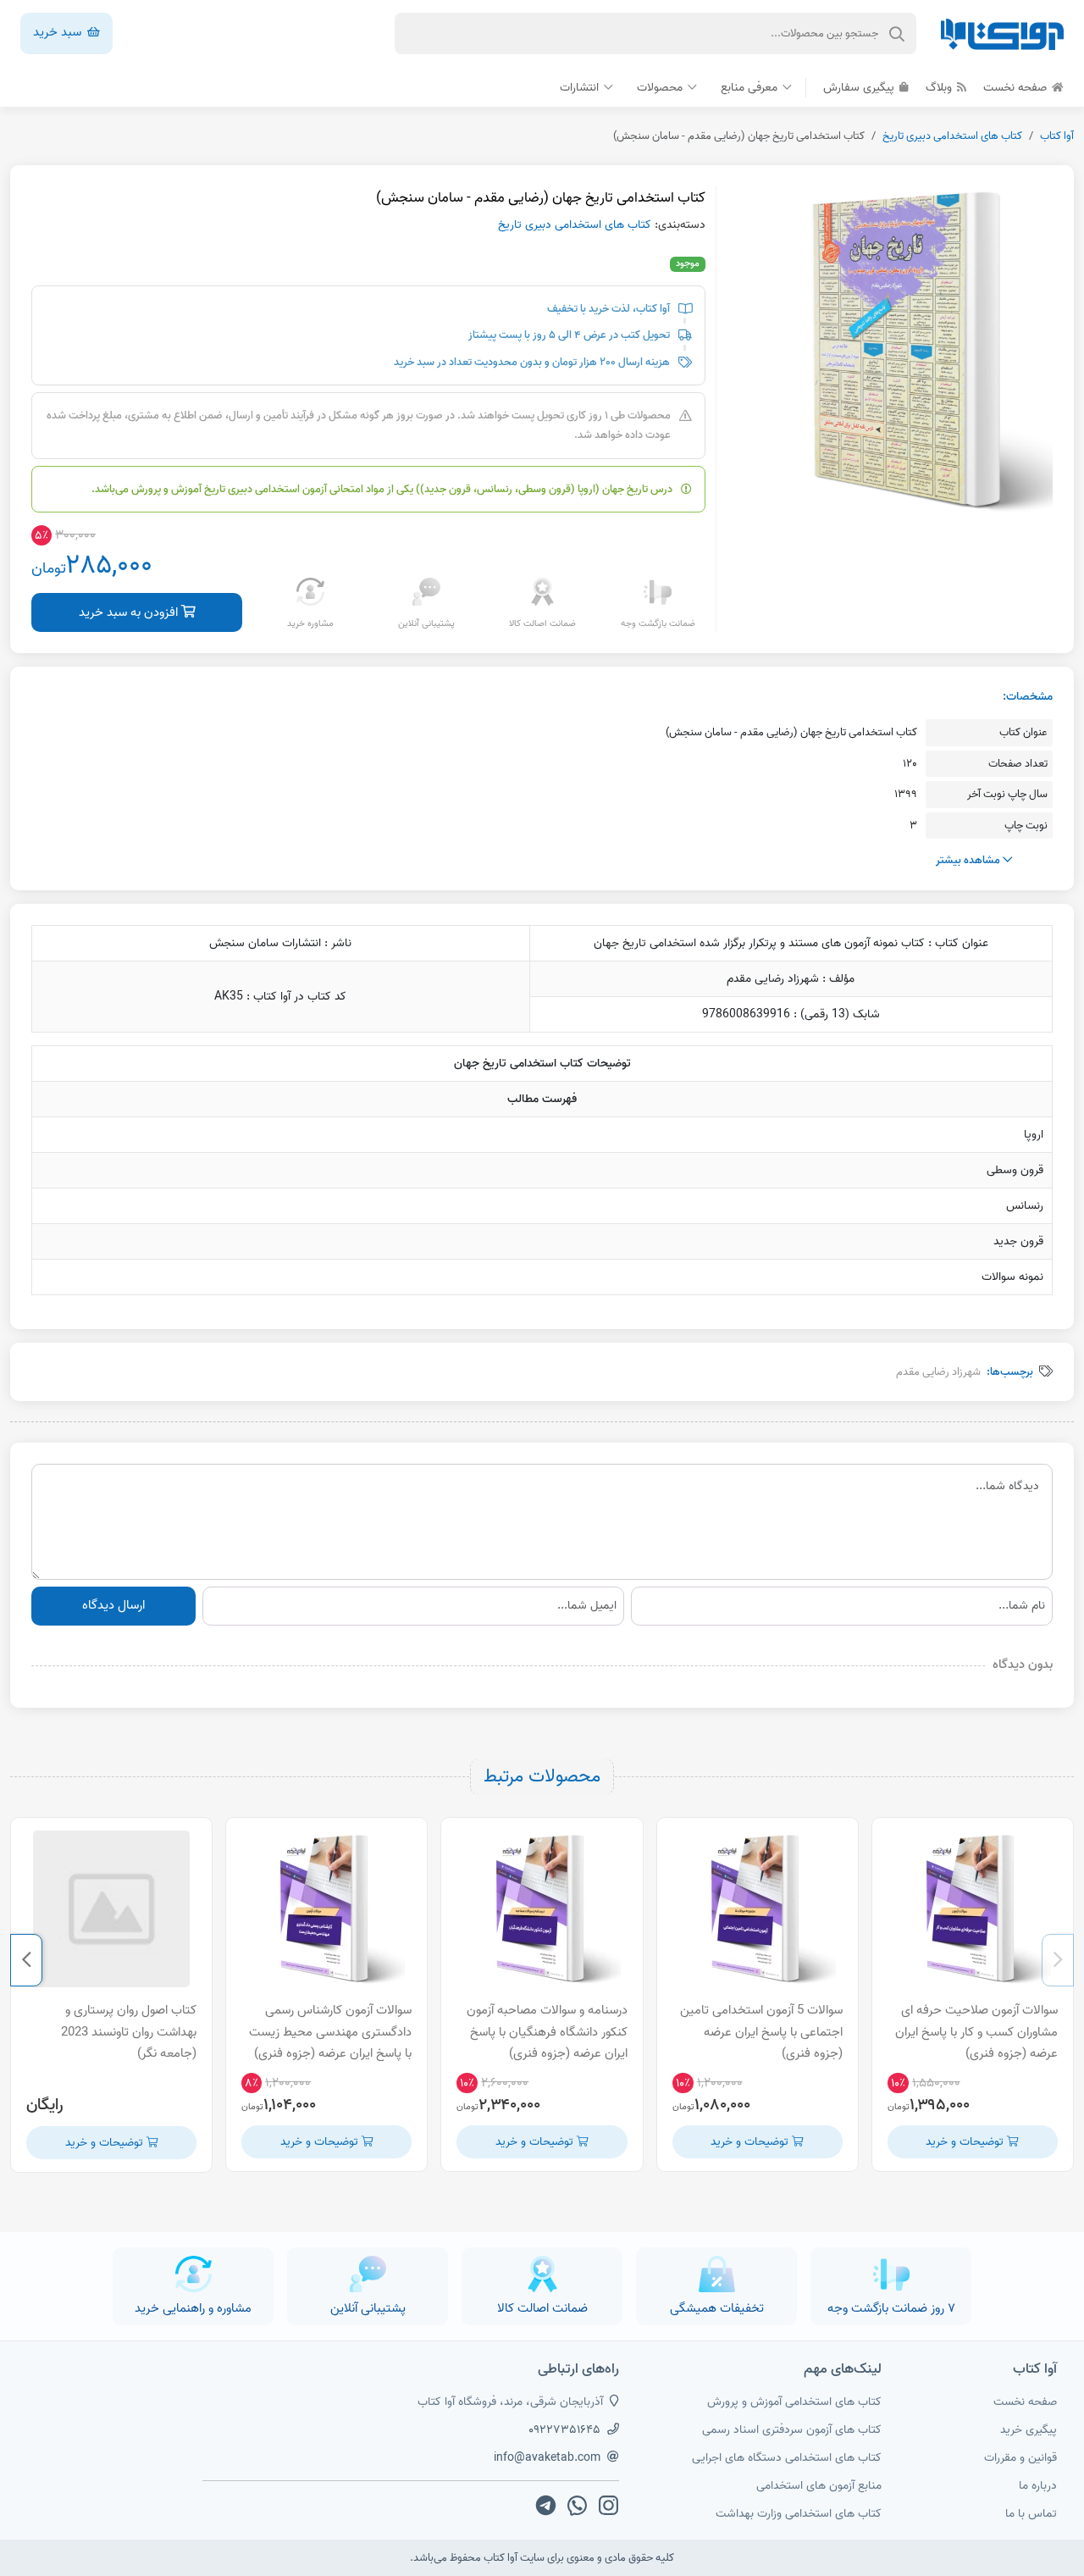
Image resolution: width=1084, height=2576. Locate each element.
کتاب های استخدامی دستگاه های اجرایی (787, 2458)
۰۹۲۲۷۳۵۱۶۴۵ (564, 2430)
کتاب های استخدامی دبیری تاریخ (952, 136)
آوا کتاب (1057, 136)
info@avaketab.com (547, 2458)
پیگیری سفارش (860, 88)
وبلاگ (940, 88)
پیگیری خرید (1029, 2430)
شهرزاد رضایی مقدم (938, 1372)
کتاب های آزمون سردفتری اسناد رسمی (792, 2430)
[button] (1058, 1960)
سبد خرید (59, 32)
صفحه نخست (1017, 88)
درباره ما (1038, 2486)
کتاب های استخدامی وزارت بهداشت (799, 2514)
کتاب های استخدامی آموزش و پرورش (794, 2402)
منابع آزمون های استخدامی (819, 2486)
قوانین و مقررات (1020, 2458)
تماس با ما (1031, 2514)
